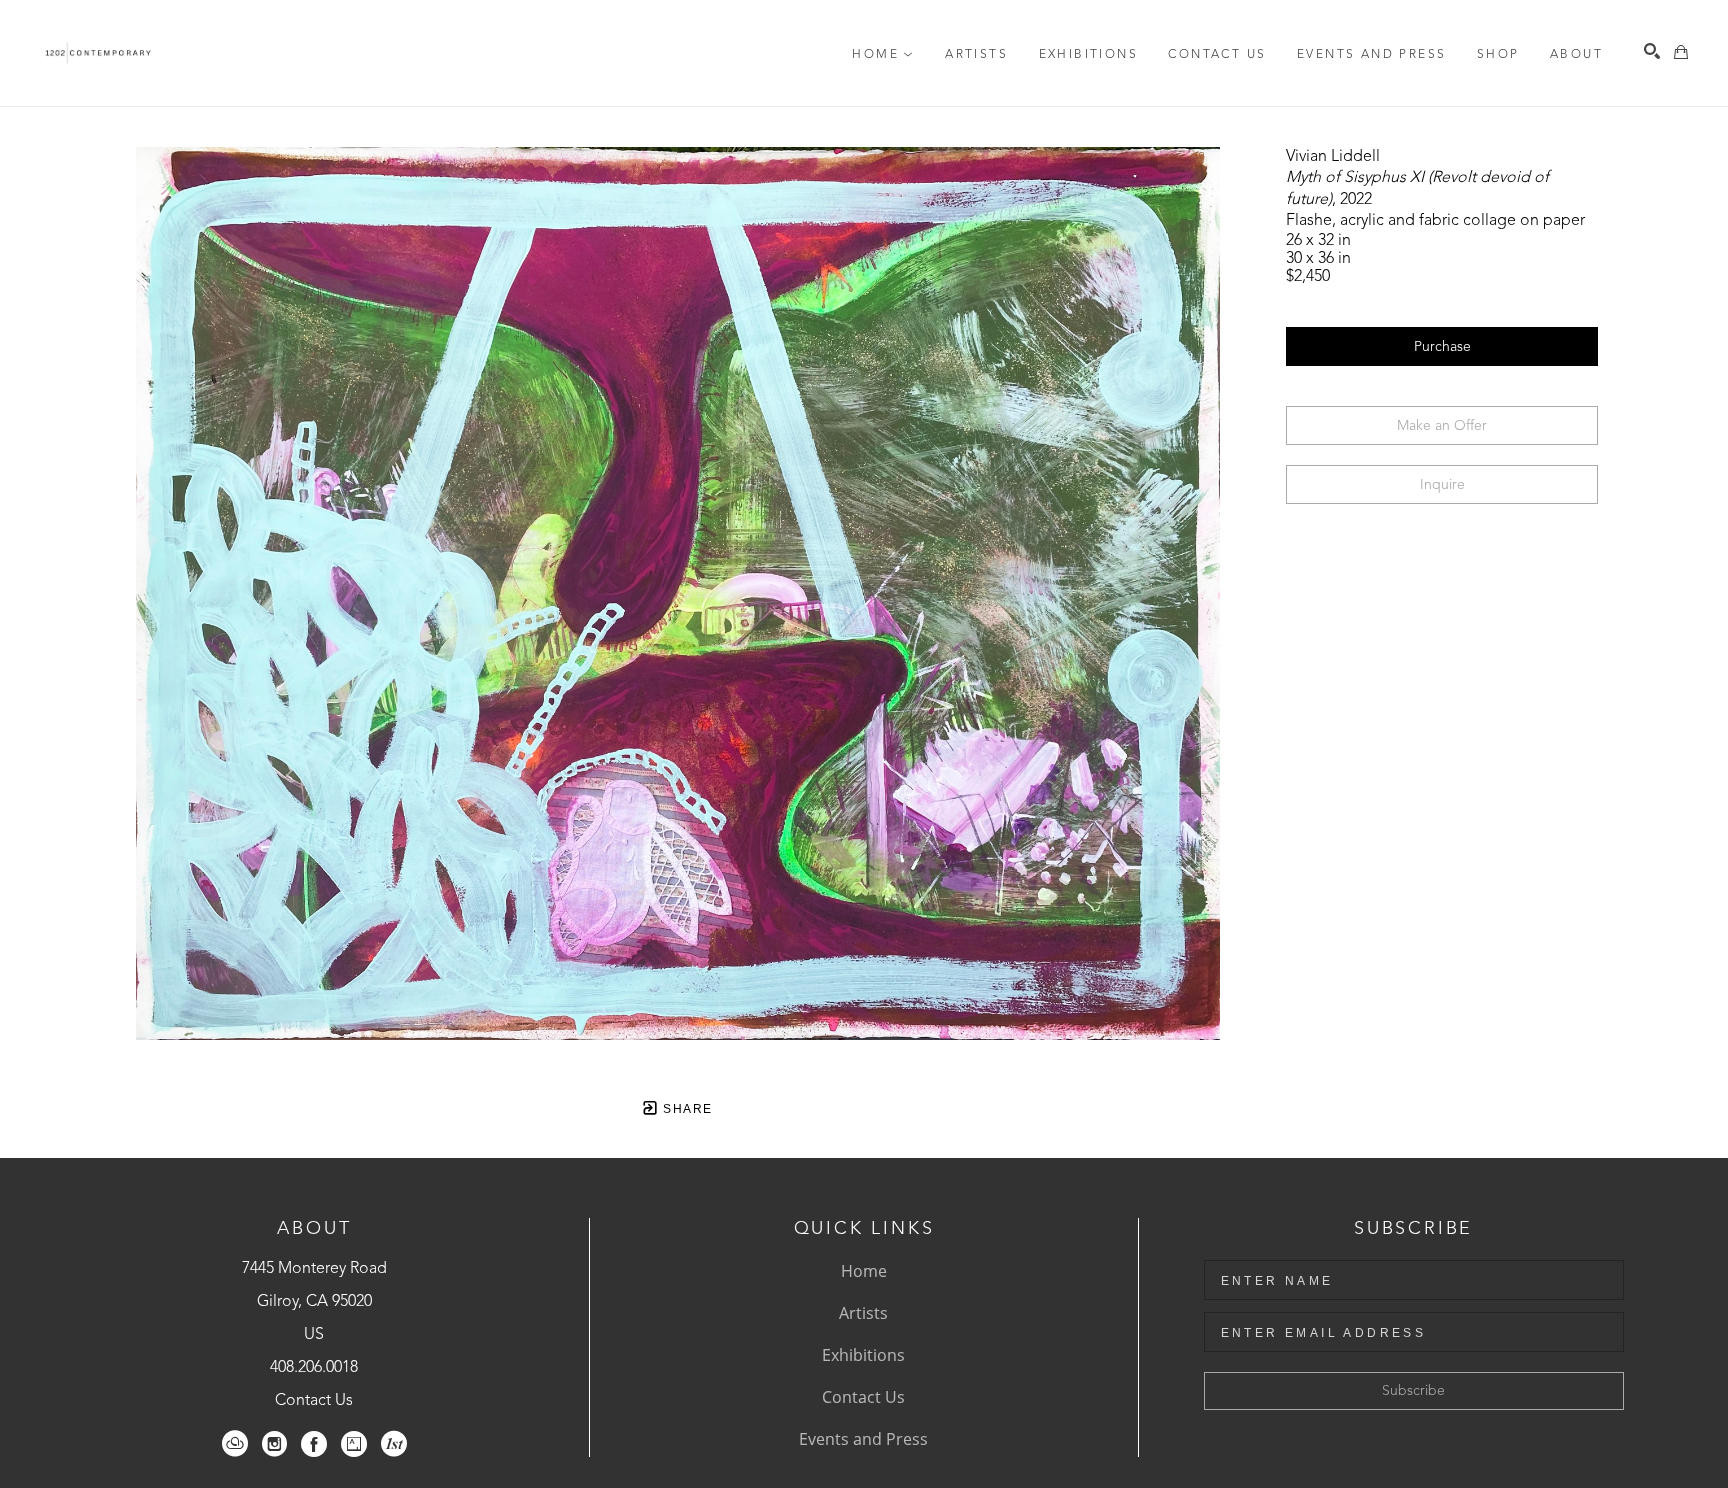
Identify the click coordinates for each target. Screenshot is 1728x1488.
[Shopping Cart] (1681, 52)
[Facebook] (314, 1444)
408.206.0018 (314, 1368)
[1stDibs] (394, 1444)
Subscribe (1413, 1391)
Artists (863, 1313)
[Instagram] (274, 1444)
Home (864, 1271)
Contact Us (314, 1401)
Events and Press (863, 1439)
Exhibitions (863, 1355)
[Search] (1652, 51)
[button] (883, 55)
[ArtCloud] (235, 1444)
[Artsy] (354, 1444)
